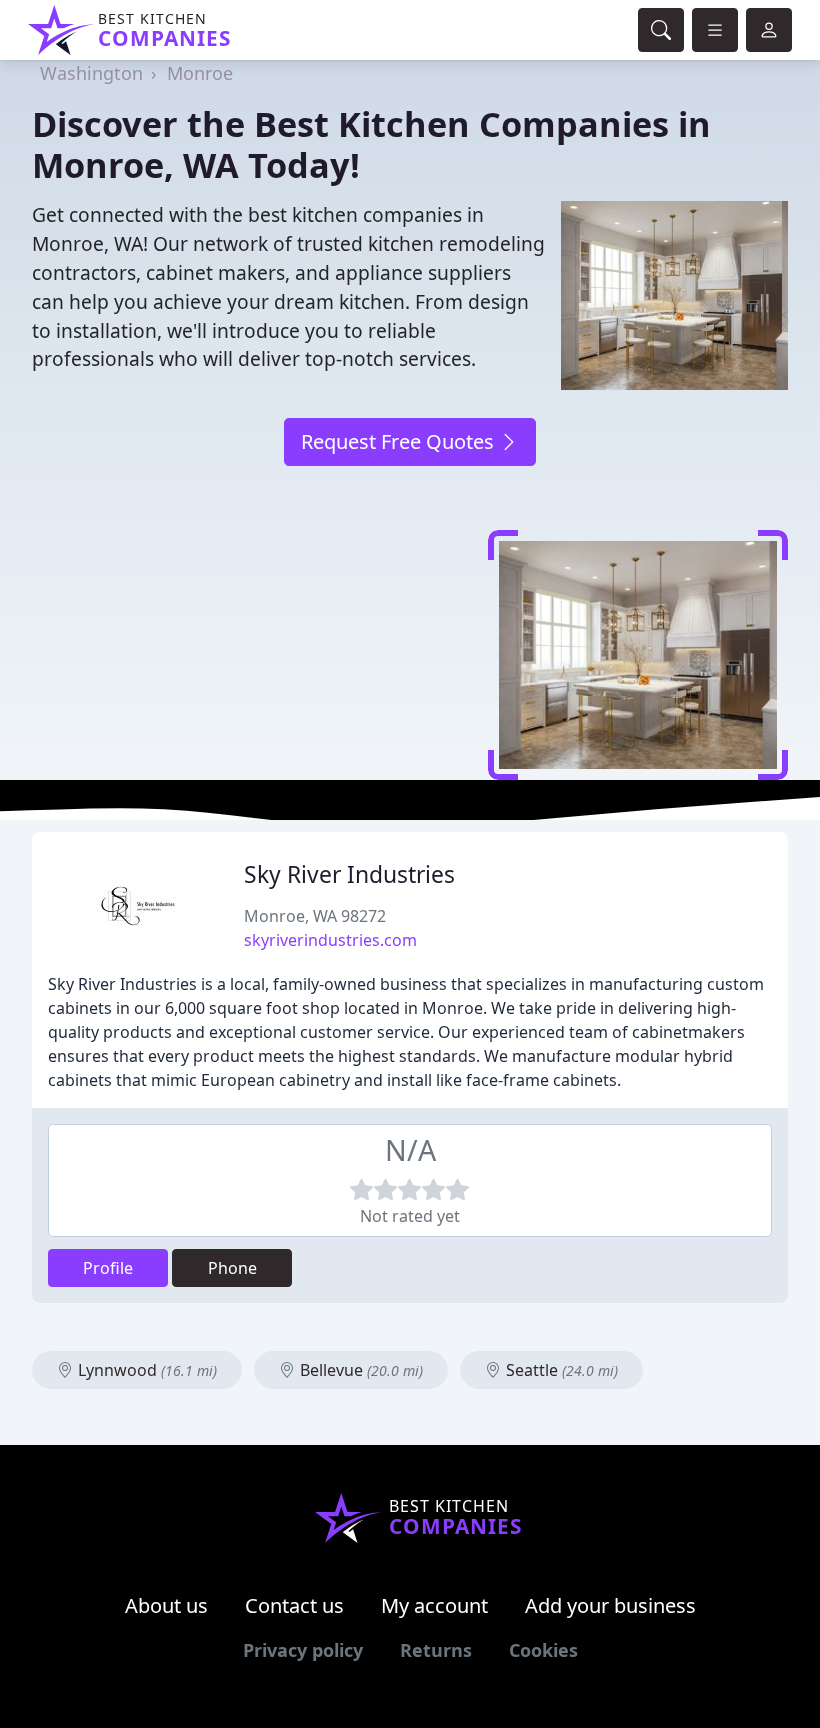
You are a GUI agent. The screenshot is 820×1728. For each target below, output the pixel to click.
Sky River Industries (349, 874)
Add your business (610, 1605)
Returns (436, 1650)
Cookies (543, 1650)
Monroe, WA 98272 (315, 916)
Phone (232, 1268)
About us (166, 1605)
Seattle (560, 1370)
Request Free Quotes (400, 441)
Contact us (294, 1605)
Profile (108, 1268)
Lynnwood (145, 1370)
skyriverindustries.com (330, 940)
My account (434, 1605)
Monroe (200, 73)
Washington (91, 73)
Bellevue (359, 1370)
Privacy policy (303, 1650)
